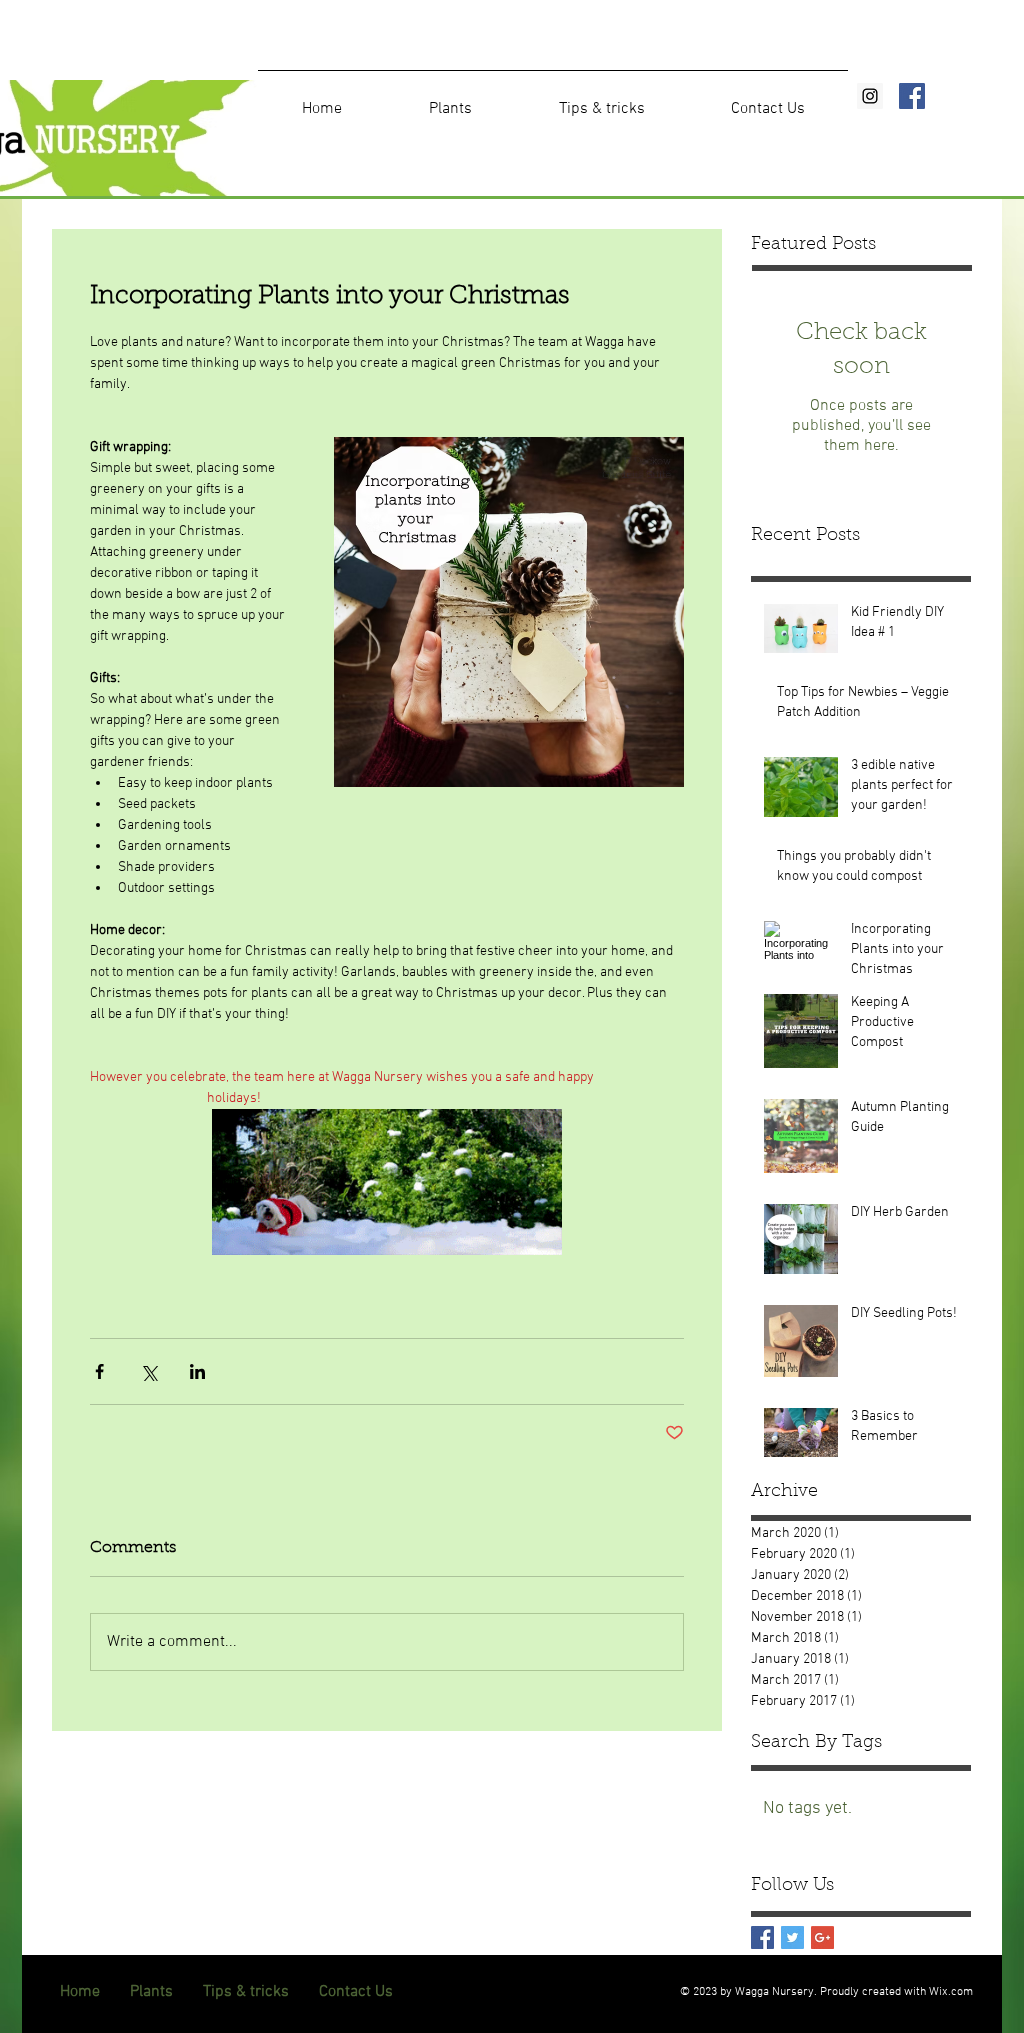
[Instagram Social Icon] (870, 96)
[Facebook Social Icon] (912, 96)
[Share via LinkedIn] (197, 1371)
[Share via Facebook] (99, 1371)
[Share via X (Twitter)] (148, 1371)
